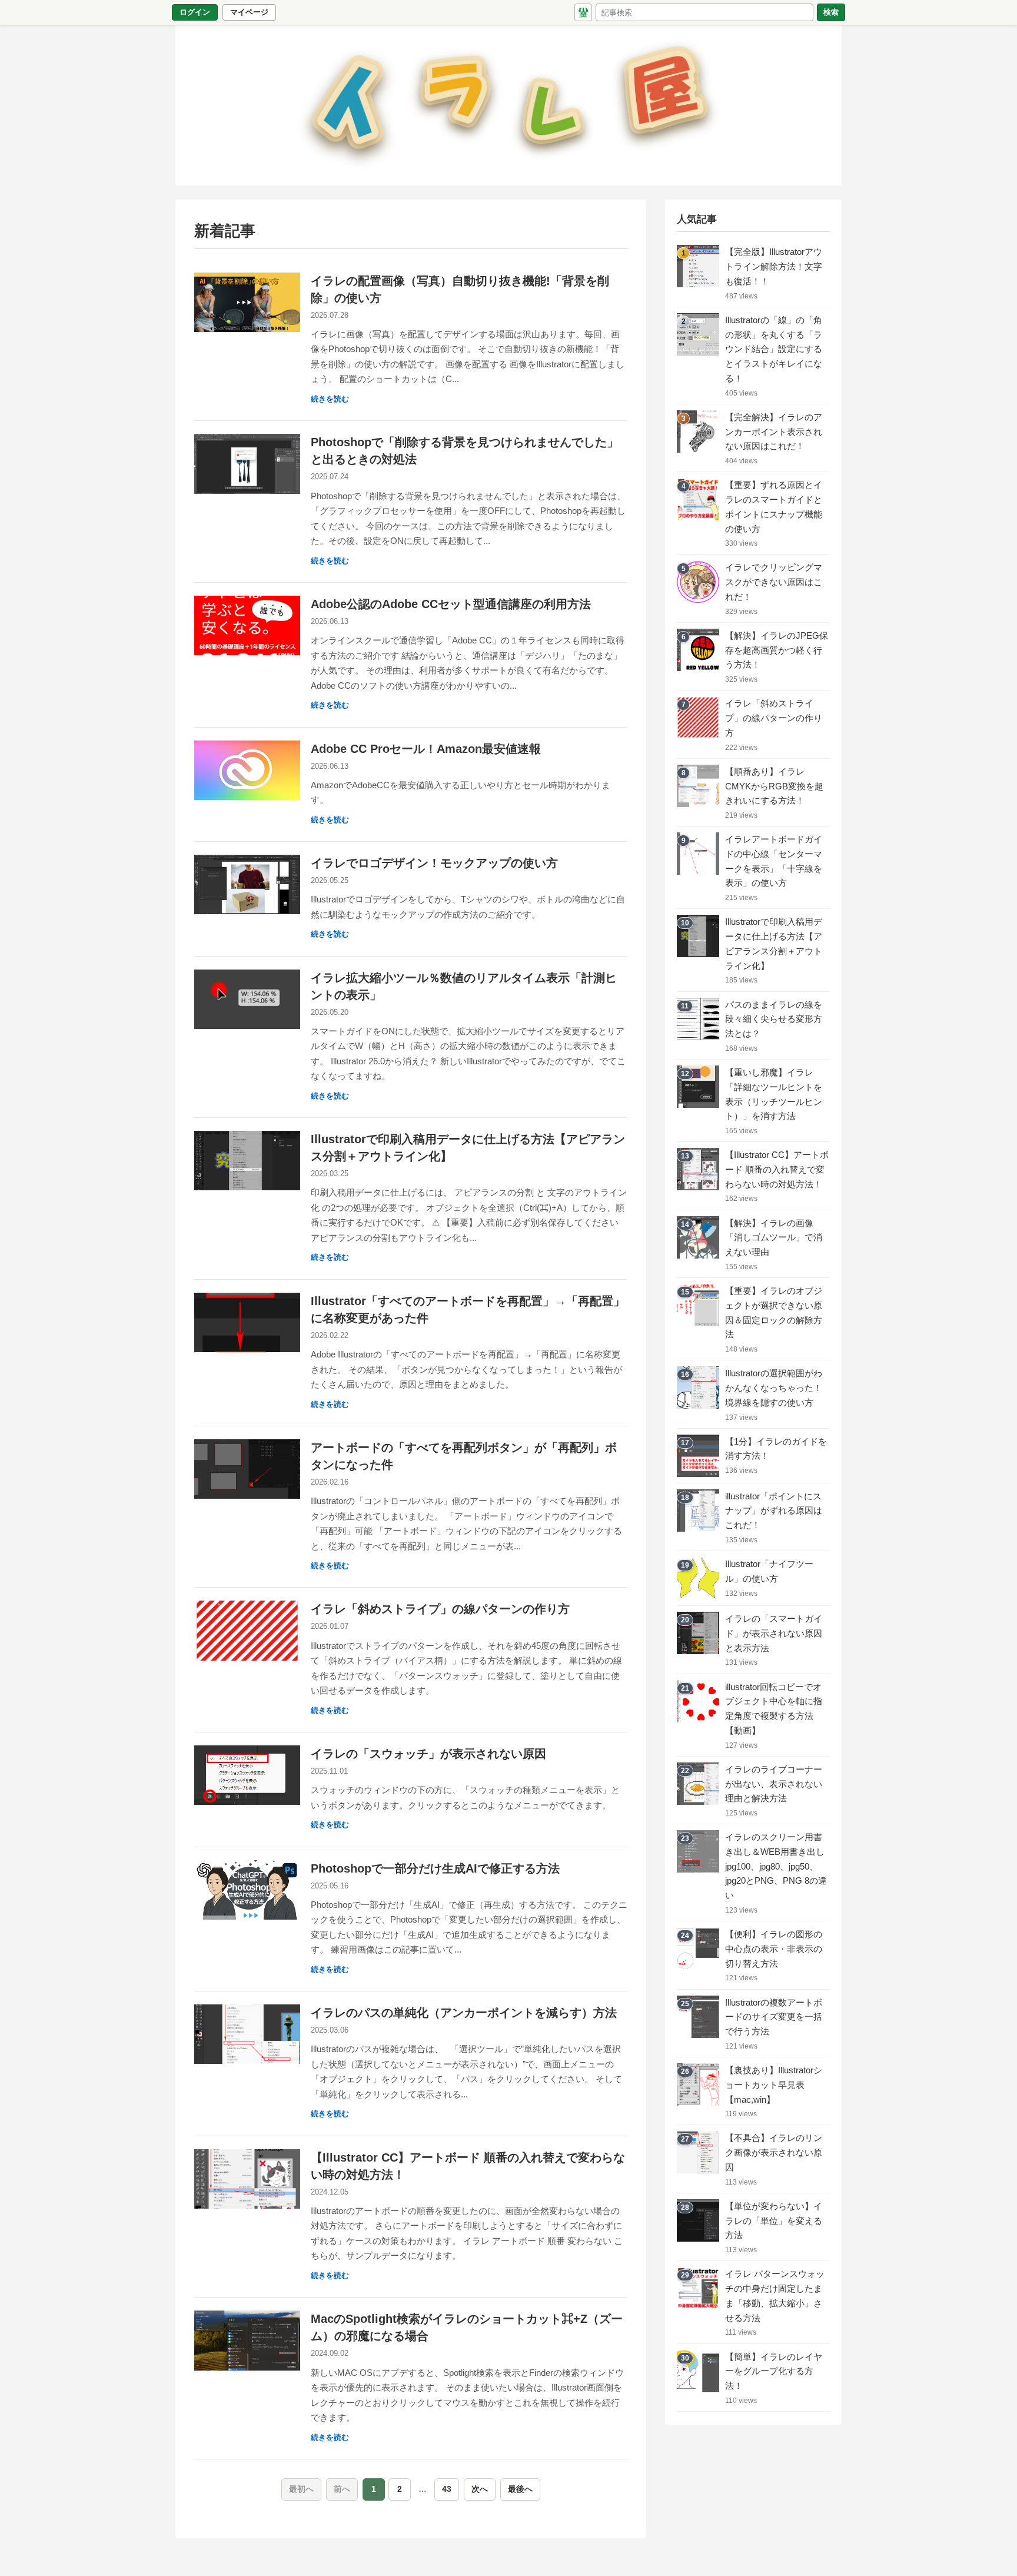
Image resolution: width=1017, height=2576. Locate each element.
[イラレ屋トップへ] (508, 105)
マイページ (252, 14)
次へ (480, 2489)
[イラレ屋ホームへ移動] (583, 12)
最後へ (520, 2489)
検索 (831, 12)
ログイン (195, 12)
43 (447, 2489)
